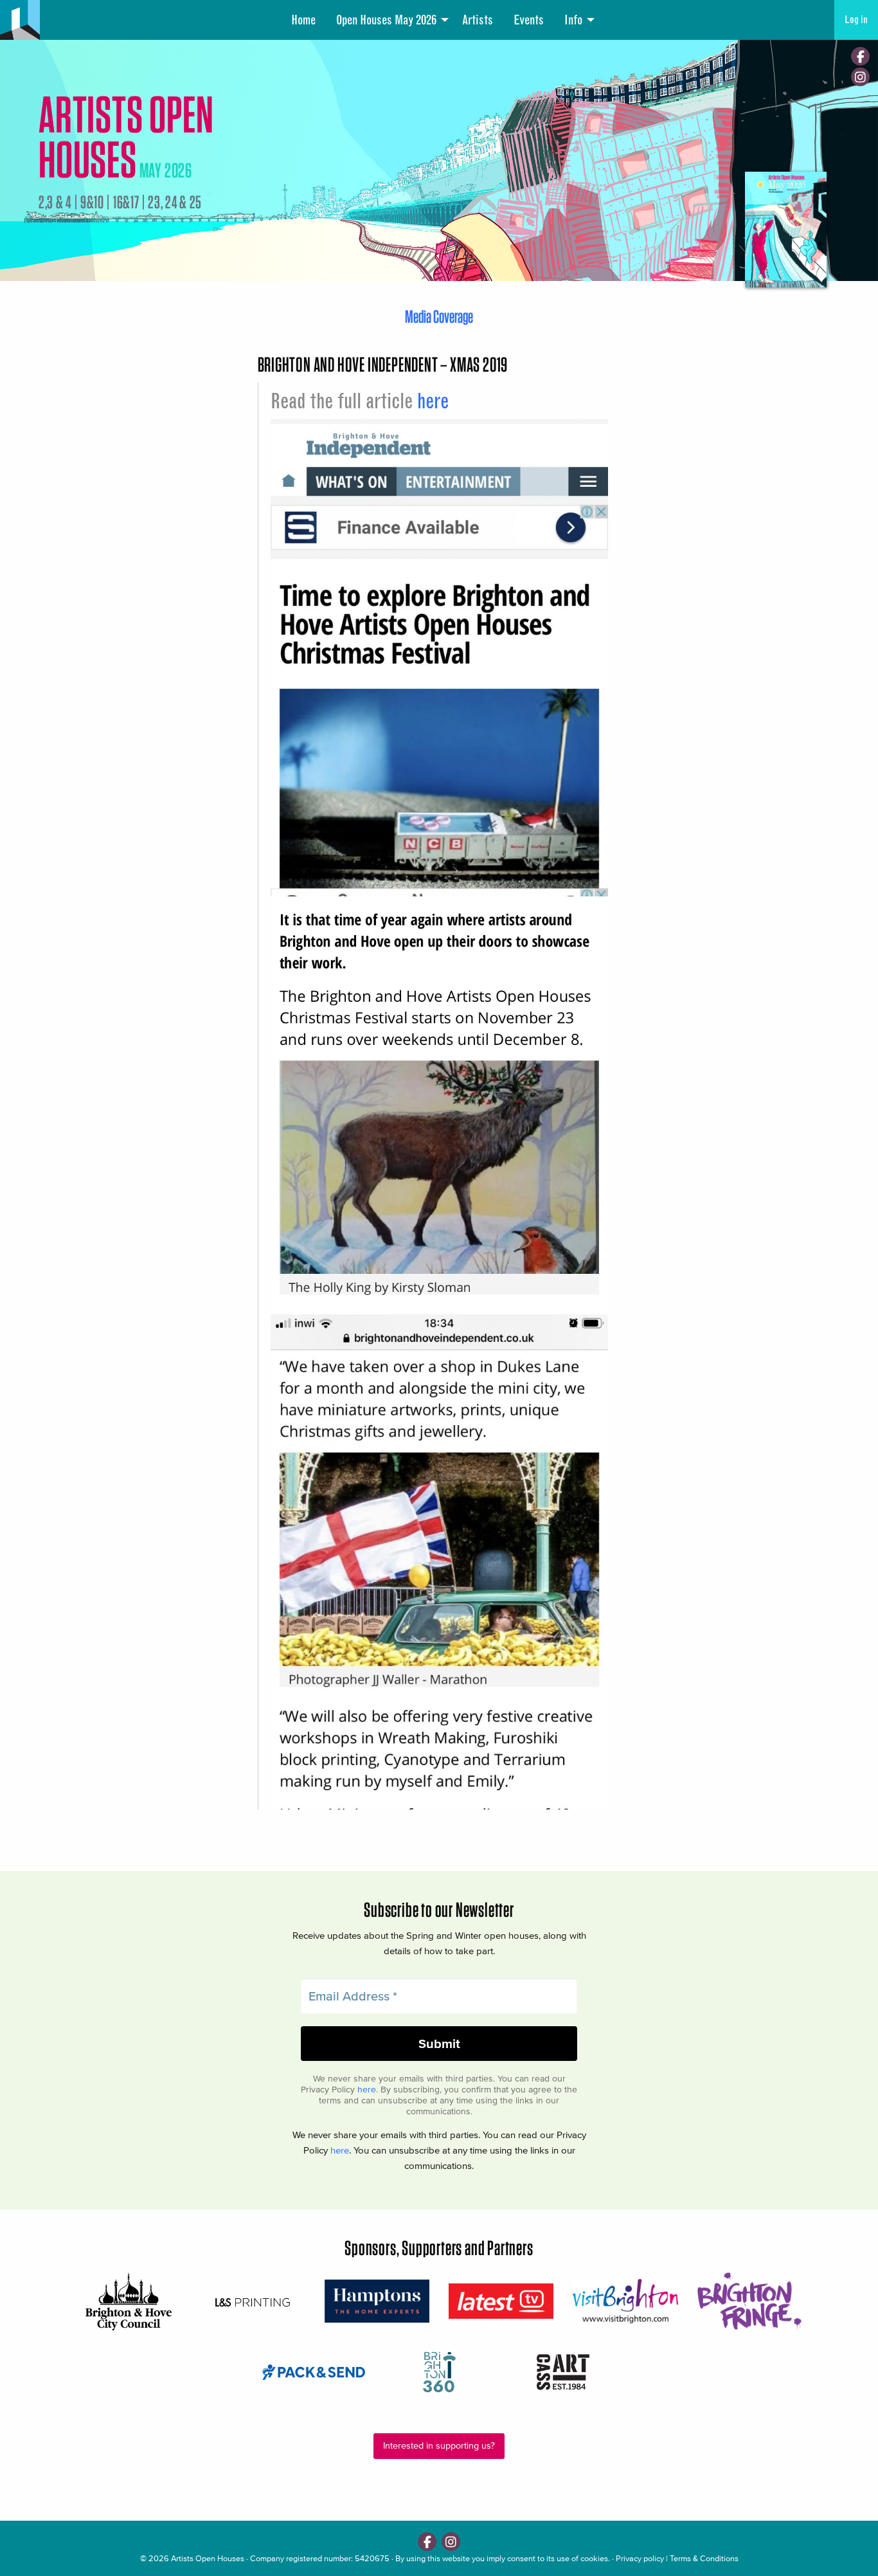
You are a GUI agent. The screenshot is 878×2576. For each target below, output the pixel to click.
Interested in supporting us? (439, 2446)
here (433, 401)
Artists (478, 20)
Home (303, 20)
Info (573, 20)
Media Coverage (439, 316)
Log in (856, 20)
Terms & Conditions (704, 2558)
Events (529, 20)
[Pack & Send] (315, 2372)
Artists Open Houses (208, 2558)
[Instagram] (860, 77)
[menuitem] (303, 20)
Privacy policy (640, 2558)
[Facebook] (860, 56)
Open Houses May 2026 (386, 20)
